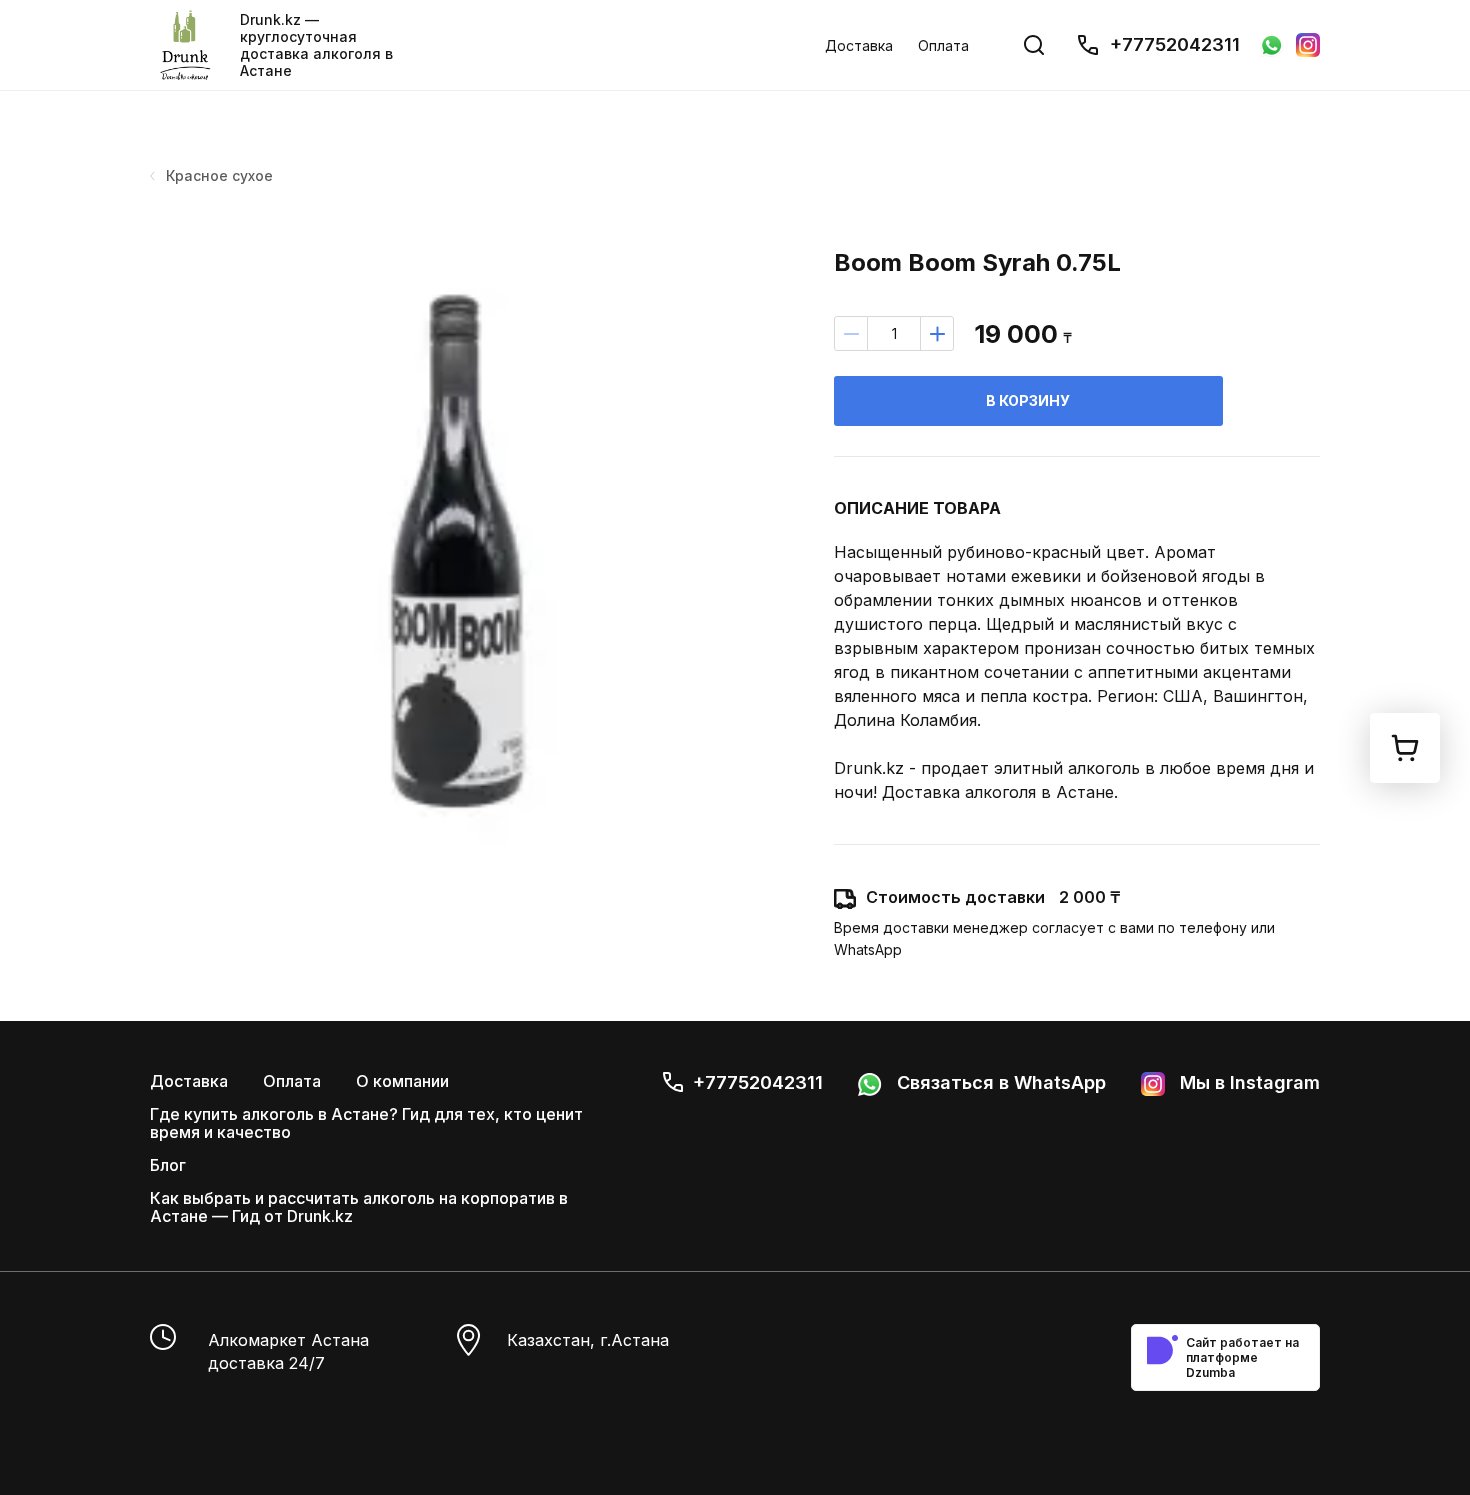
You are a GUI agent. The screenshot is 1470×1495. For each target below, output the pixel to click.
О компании (402, 1081)
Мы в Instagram (1247, 1082)
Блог (168, 1165)
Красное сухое (219, 175)
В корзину (1028, 400)
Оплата (943, 45)
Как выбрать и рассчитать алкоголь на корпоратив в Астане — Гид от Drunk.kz (359, 1207)
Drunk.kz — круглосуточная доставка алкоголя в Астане (316, 45)
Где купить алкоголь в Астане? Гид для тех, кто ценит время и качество (366, 1123)
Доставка (859, 45)
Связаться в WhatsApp (999, 1082)
